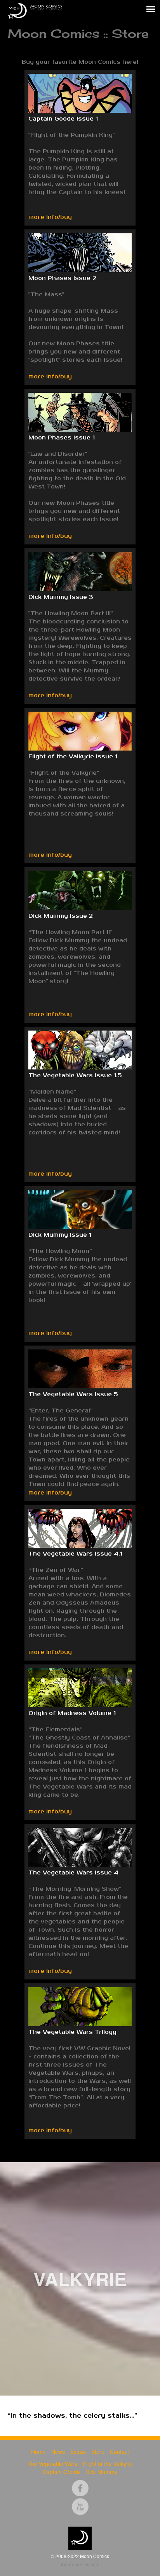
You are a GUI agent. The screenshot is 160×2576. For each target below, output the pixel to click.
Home (38, 2452)
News (58, 2452)
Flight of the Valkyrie (108, 2464)
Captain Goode (61, 2472)
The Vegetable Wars (52, 2464)
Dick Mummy (101, 2472)
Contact (119, 2452)
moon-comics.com (80, 2564)
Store (98, 2452)
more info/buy (50, 217)
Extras (78, 2452)
